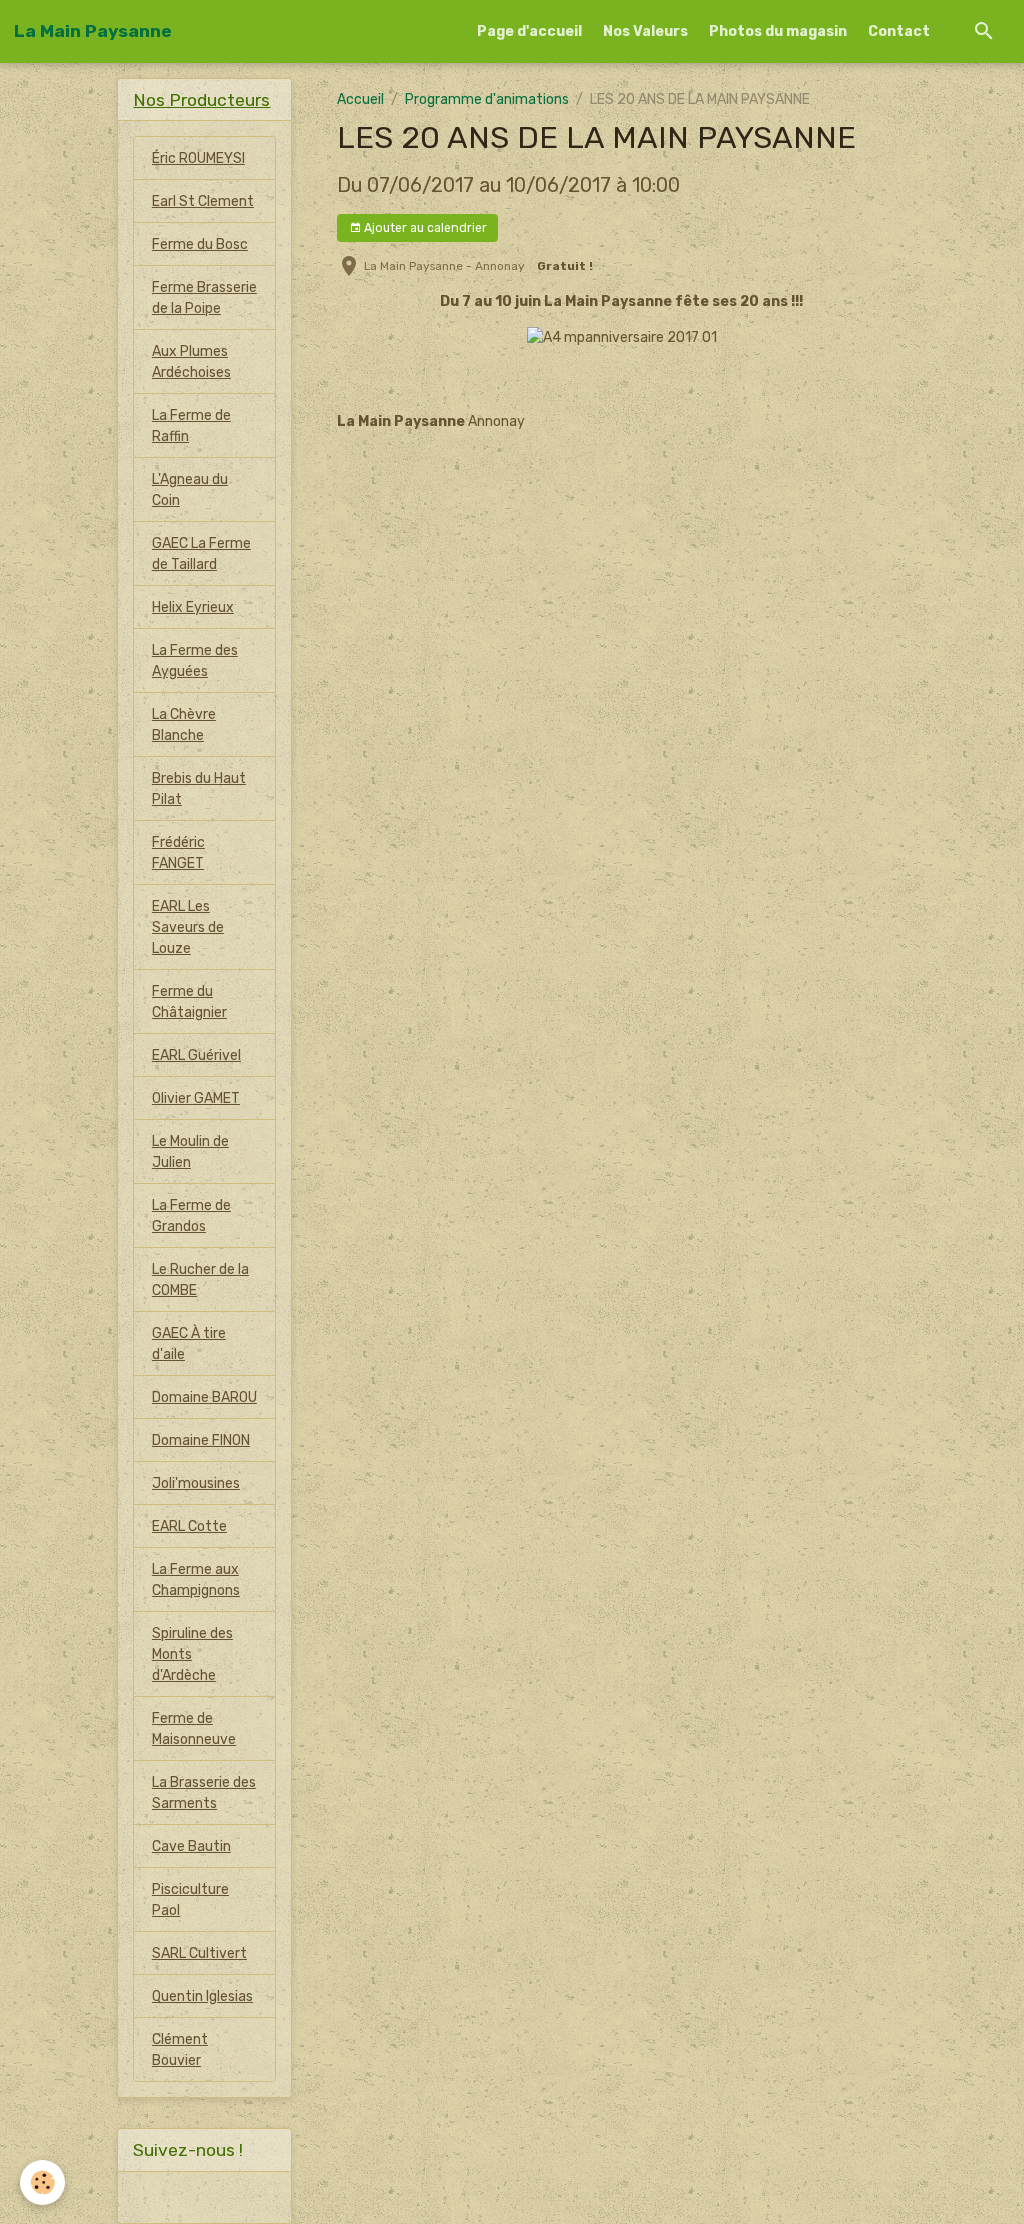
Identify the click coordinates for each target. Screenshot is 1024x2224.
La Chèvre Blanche (184, 725)
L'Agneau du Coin (190, 490)
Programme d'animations (487, 99)
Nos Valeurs (645, 31)
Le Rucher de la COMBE (200, 1280)
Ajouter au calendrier (424, 228)
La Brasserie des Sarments (204, 1793)
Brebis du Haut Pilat (199, 789)
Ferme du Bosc (200, 244)
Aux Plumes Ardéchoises (191, 362)
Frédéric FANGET (178, 853)
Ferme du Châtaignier (189, 1002)
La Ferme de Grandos (191, 1216)
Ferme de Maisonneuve (194, 1729)
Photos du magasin (778, 31)
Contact (899, 31)
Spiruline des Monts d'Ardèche (192, 1654)
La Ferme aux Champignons (196, 1580)
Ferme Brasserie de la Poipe (204, 298)
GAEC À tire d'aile (189, 1344)
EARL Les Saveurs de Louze (188, 927)
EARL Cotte (189, 1526)
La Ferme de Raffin (191, 426)
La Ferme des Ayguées (195, 661)
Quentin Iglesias (202, 1996)
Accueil (360, 99)
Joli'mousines (196, 1483)
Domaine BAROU (204, 1397)
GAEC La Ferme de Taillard (201, 554)
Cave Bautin (191, 1846)
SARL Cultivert (199, 1953)
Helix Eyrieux (193, 607)
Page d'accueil (529, 31)
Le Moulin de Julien (190, 1152)
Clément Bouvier (180, 2050)
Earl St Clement (203, 201)
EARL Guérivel (196, 1055)
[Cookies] (42, 2182)
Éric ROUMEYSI (198, 158)
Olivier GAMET (196, 1098)
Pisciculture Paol (190, 1900)
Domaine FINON (201, 1440)
